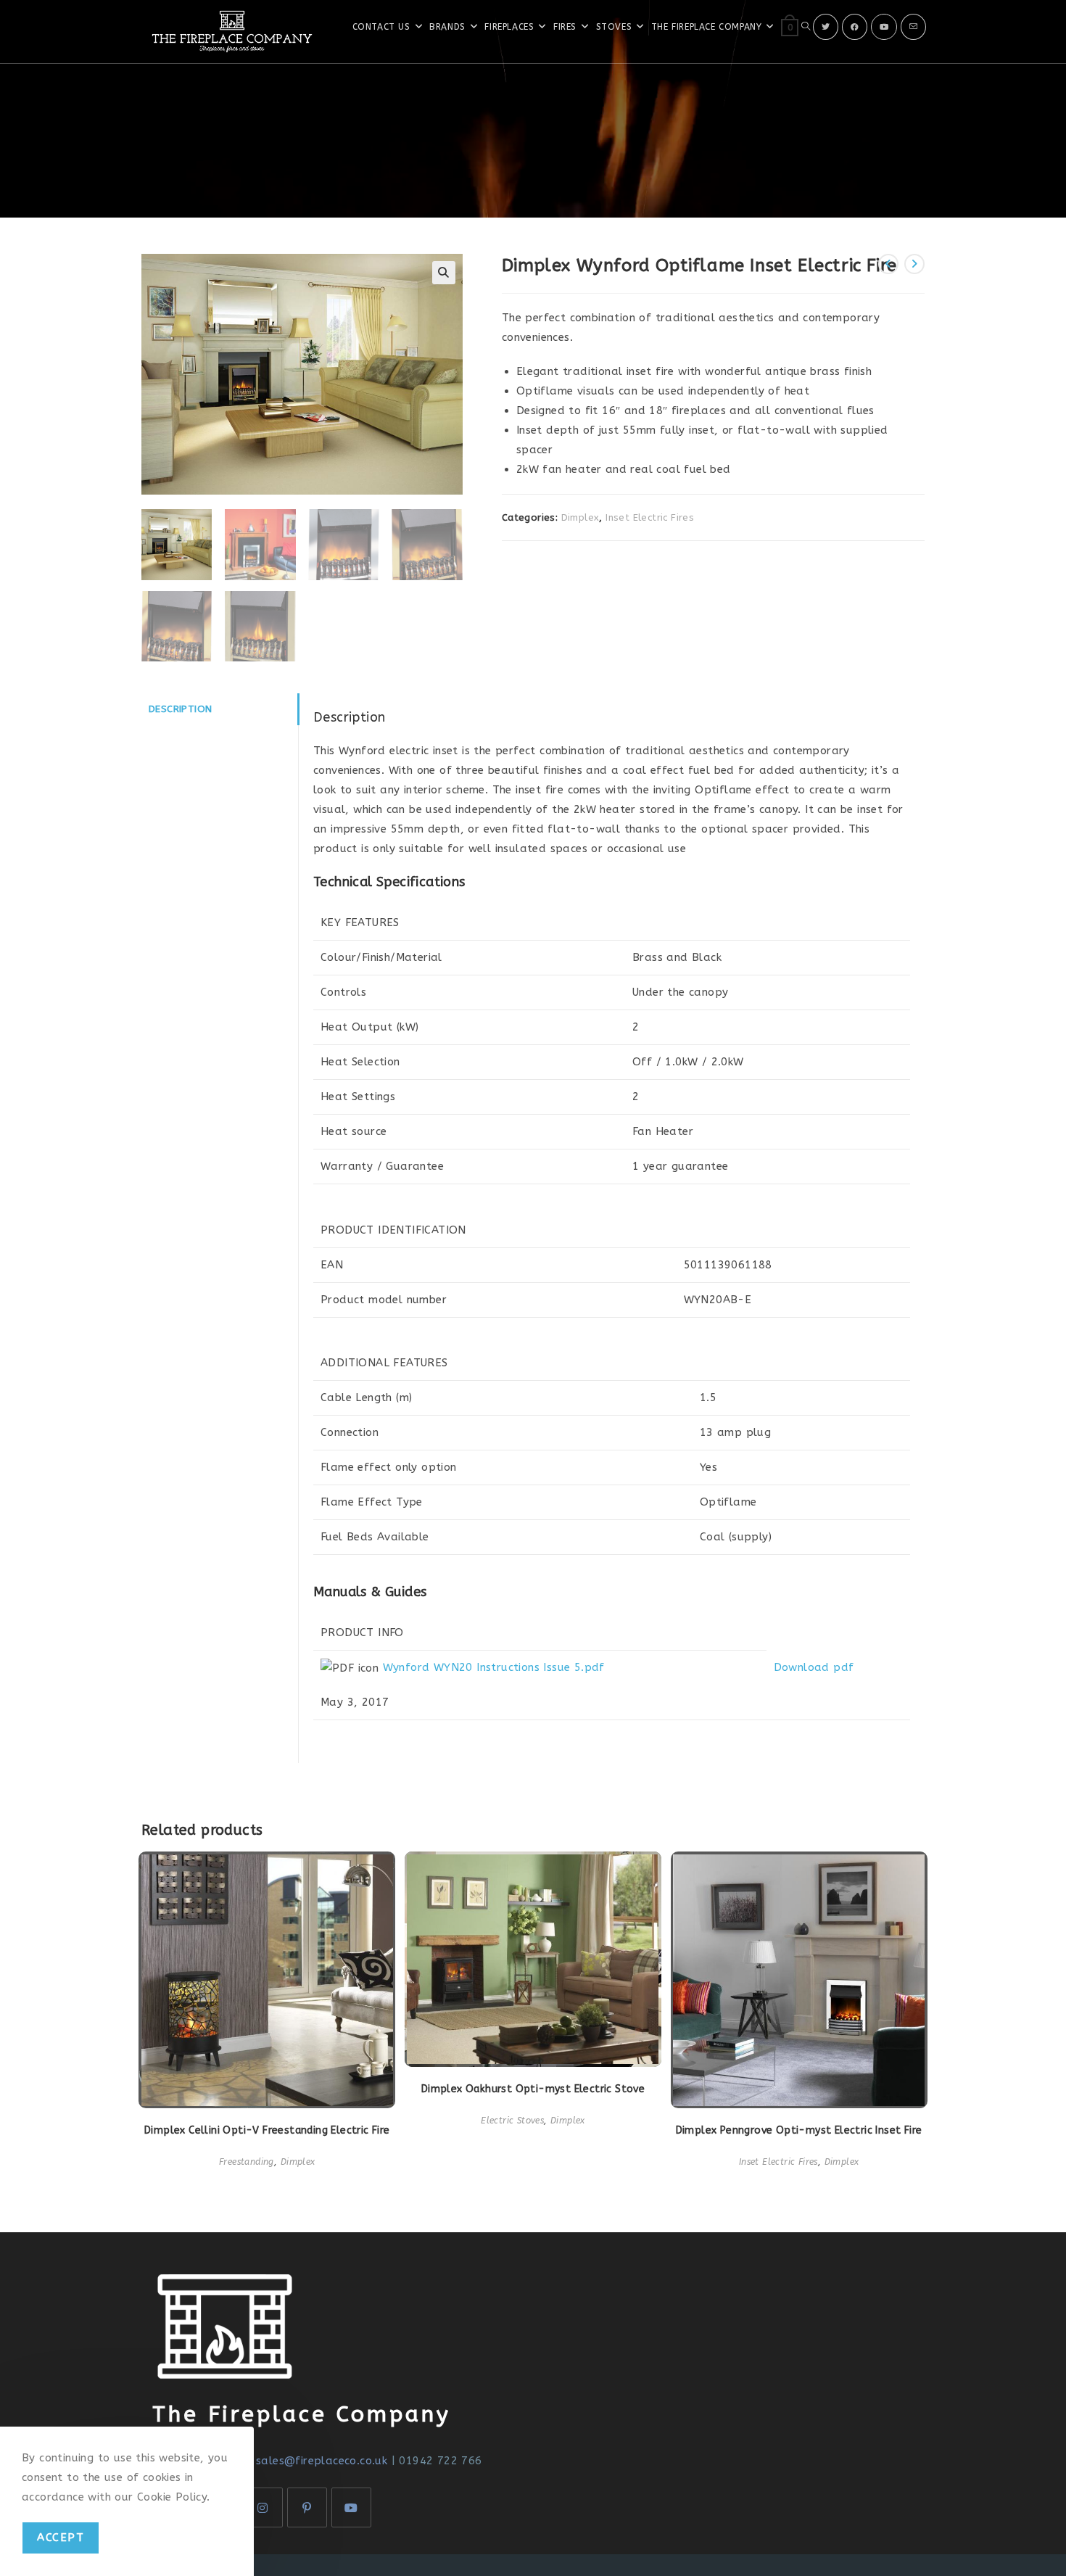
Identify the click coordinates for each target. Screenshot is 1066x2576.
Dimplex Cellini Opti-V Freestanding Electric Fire (267, 2130)
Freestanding (247, 2162)
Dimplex (580, 517)
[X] (826, 27)
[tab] (220, 709)
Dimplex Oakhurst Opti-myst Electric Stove (533, 2089)
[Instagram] (263, 2507)
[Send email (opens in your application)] (913, 27)
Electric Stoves (512, 2121)
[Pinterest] (307, 2507)
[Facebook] (855, 27)
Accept (61, 2538)
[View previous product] (888, 264)
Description (180, 709)
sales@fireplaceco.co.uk (322, 2461)
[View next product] (914, 264)
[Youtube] (884, 27)
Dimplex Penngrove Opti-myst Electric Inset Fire (799, 2130)
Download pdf (814, 1667)
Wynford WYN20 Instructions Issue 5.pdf (494, 1667)
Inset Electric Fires (650, 517)
